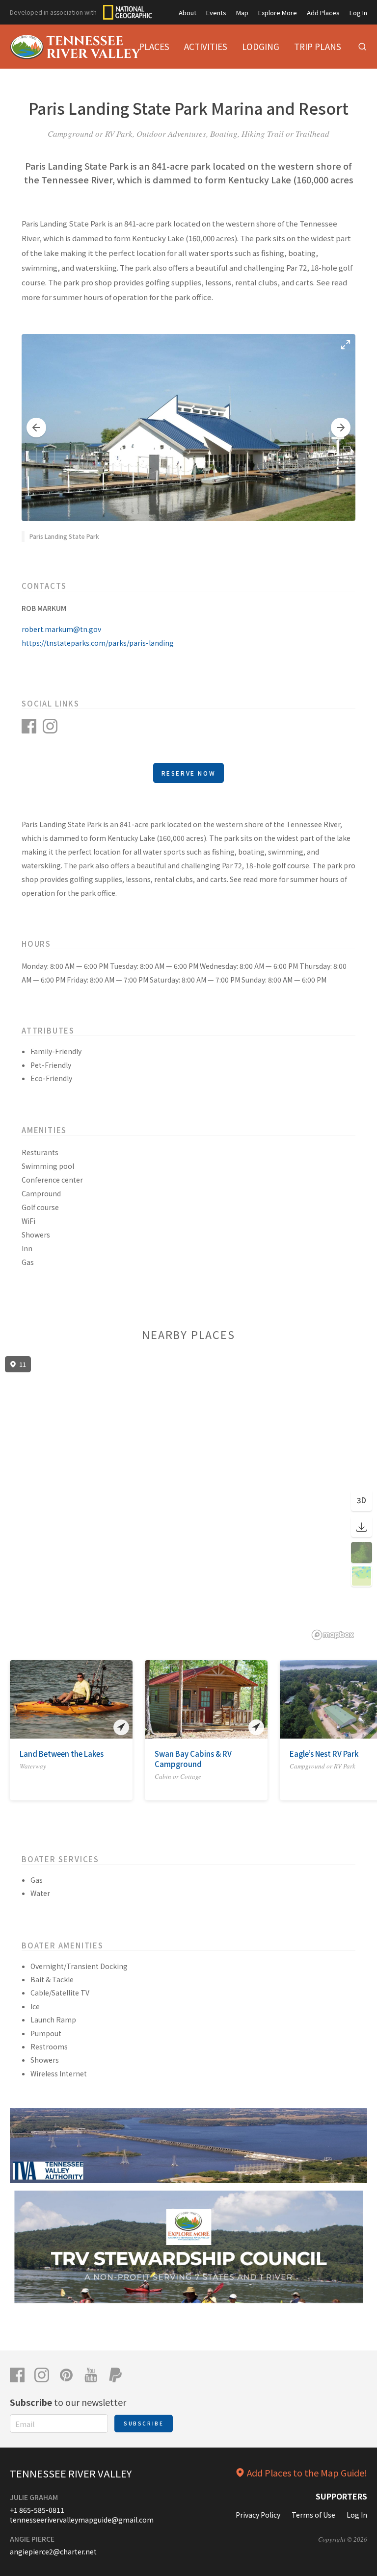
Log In (358, 13)
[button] (36, 428)
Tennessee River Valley (71, 2473)
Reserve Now (189, 773)
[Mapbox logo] (333, 1635)
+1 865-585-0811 (37, 2510)
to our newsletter (68, 2402)
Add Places (323, 13)
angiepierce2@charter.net (53, 2551)
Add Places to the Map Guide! (307, 2473)
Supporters (341, 2496)
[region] (188, 1498)
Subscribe (144, 2423)
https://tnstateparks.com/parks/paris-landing (98, 643)
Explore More (278, 13)
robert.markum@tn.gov (61, 629)
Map (242, 13)
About (188, 13)
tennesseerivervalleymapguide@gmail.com (82, 2520)
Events (216, 13)
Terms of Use (313, 2515)
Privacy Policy (258, 2515)
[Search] (362, 47)
